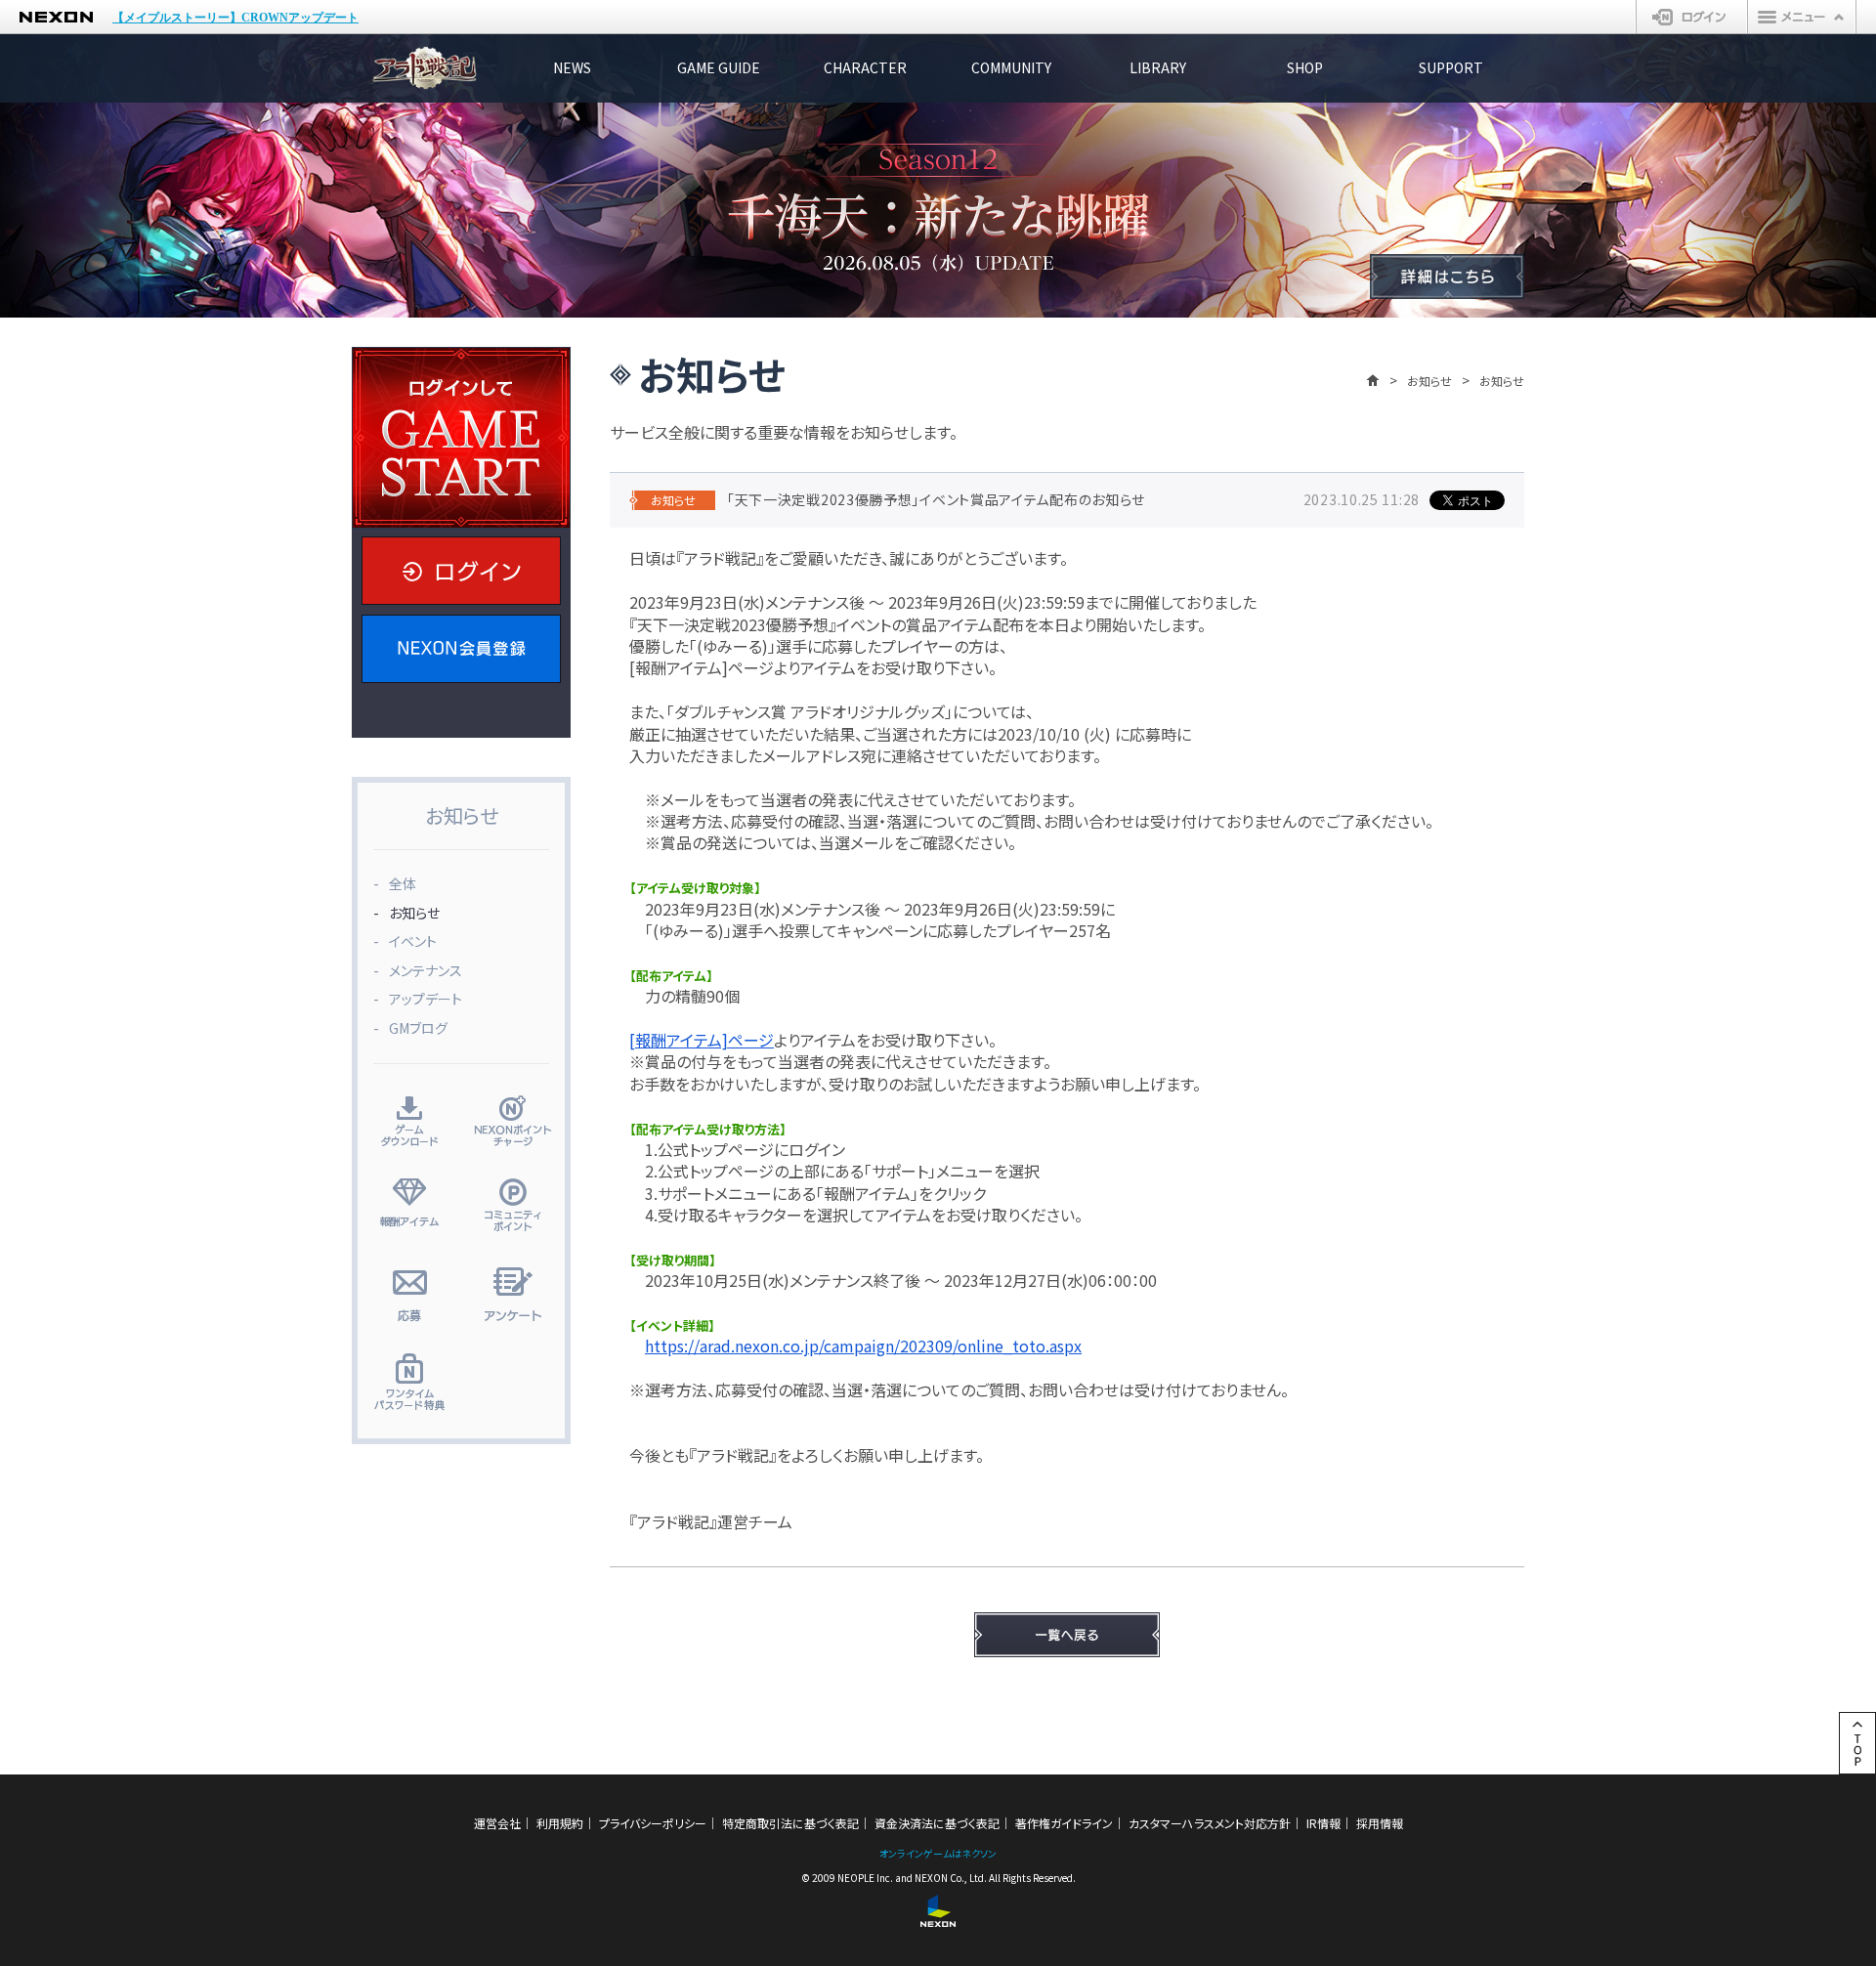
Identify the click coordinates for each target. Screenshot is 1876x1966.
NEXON (56, 17)
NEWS (572, 67)
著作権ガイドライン (1064, 1823)
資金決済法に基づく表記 (937, 1823)
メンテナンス (426, 970)
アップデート (426, 999)
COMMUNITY (1011, 67)
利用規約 (560, 1823)
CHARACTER (865, 67)
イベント (413, 941)
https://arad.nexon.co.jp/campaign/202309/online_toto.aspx (863, 1346)
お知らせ (1429, 381)
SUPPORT (1451, 67)
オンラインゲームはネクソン (938, 1853)
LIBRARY (1158, 67)
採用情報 (1380, 1823)
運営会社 (497, 1823)
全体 (403, 883)
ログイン (1692, 17)
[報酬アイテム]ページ (702, 1040)
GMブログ (418, 1028)
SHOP (1305, 67)
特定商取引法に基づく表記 (790, 1823)
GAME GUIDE (719, 67)
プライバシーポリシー (653, 1823)
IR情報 (1323, 1823)
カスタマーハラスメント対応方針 (1210, 1823)
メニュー (1802, 17)
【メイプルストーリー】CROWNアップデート (235, 18)
